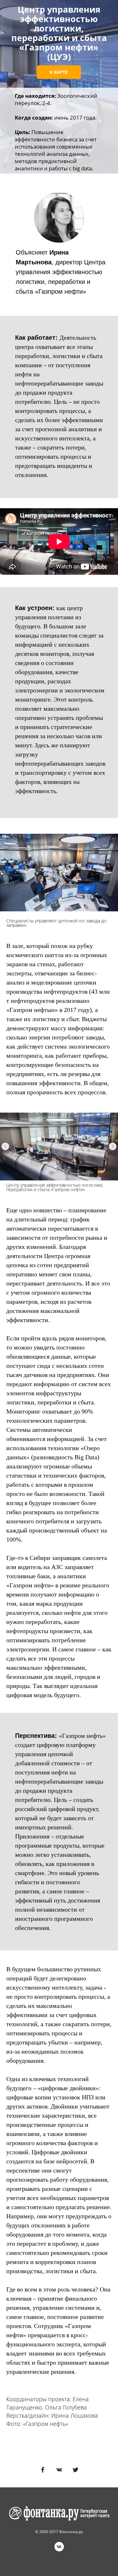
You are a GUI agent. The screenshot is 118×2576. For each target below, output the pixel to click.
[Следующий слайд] (113, 1146)
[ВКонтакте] (59, 2470)
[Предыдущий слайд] (5, 1146)
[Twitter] (76, 2470)
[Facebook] (43, 2470)
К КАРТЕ (59, 72)
